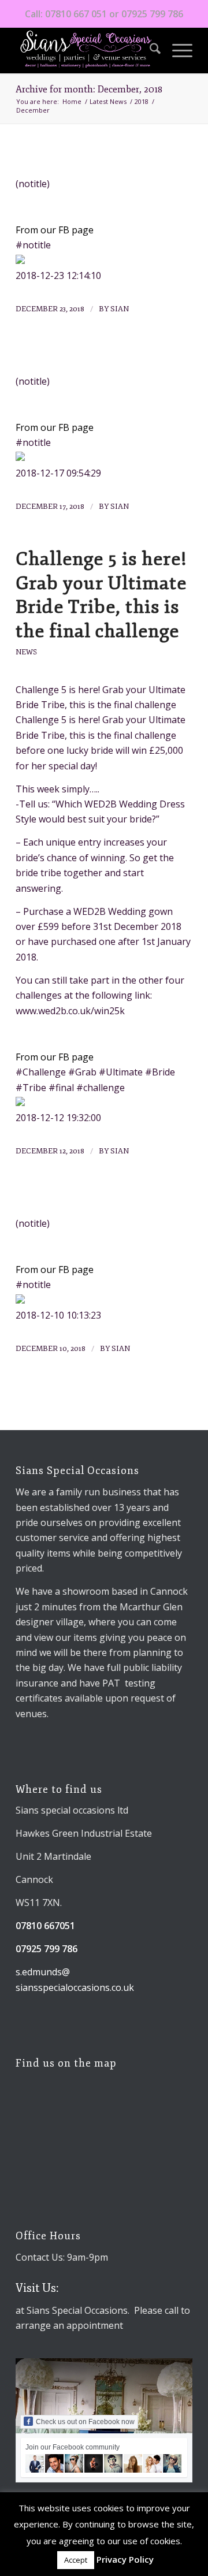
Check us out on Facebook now (85, 2422)
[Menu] (177, 50)
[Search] (149, 50)
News (26, 652)
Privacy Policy (125, 2559)
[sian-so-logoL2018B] (86, 50)
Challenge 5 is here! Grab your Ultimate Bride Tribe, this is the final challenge (101, 595)
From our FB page (55, 230)
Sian (120, 309)
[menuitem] (149, 50)
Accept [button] (76, 2560)
